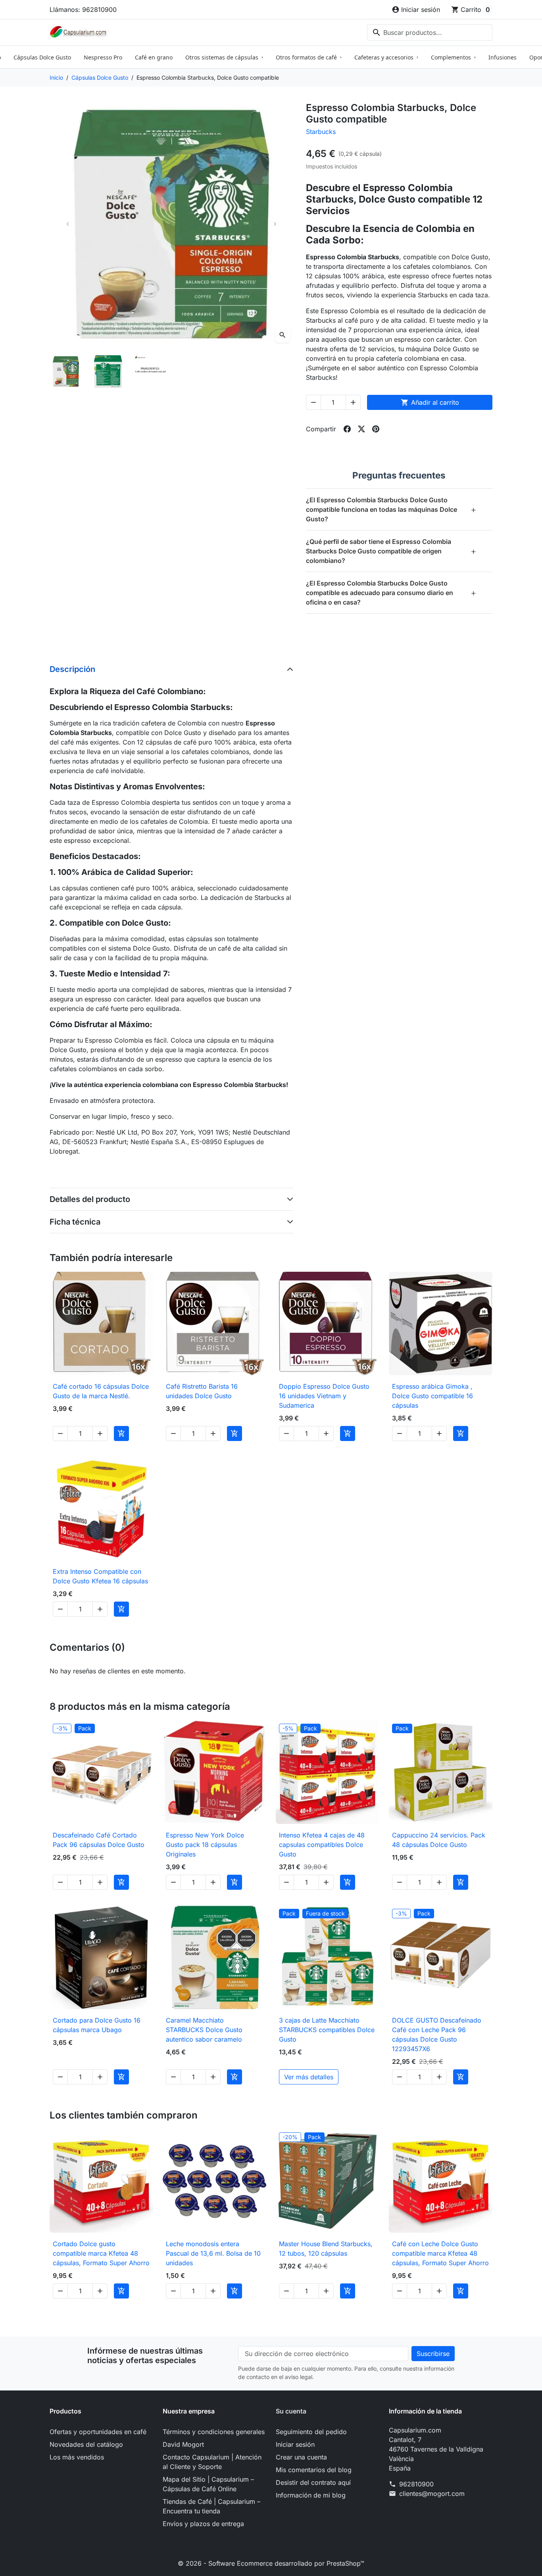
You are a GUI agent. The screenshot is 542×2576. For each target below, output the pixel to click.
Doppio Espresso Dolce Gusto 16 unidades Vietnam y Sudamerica (324, 1396)
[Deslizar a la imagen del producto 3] (150, 371)
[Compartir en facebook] (347, 429)
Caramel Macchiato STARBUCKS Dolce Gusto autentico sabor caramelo (204, 2030)
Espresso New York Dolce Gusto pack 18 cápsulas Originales (205, 1845)
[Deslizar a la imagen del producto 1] (66, 371)
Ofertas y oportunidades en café (98, 2432)
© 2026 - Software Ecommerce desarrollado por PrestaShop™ (271, 2563)
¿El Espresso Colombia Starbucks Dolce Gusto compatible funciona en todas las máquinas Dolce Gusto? (391, 509)
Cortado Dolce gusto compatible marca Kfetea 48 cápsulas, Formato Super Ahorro (101, 2253)
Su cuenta (291, 2411)
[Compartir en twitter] (361, 429)
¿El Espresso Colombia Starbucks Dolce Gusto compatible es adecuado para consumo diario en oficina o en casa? (391, 593)
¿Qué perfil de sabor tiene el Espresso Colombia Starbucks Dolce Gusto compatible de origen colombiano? (391, 551)
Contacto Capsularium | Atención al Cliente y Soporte (212, 2462)
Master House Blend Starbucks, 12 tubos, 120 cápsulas (326, 2249)
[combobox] (430, 33)
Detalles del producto (90, 1199)
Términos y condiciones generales (214, 2432)
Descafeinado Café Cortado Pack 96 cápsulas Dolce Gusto (99, 1840)
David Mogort (183, 2444)
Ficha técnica (75, 1222)
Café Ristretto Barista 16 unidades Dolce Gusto (202, 1391)
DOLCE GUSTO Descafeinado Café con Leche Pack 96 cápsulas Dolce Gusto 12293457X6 (437, 2034)
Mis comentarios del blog (314, 2470)
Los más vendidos (77, 2457)
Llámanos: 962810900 (83, 10)
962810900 (416, 2484)
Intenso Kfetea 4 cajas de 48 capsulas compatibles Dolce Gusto (322, 1845)
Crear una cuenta (301, 2457)
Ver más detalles (309, 2077)
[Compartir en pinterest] (376, 429)
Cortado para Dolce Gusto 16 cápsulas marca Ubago (97, 2025)
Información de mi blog (311, 2495)
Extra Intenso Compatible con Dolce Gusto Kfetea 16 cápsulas (100, 1576)
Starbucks (321, 132)
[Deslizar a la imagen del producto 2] (108, 371)
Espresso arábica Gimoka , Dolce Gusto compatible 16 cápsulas (432, 1396)
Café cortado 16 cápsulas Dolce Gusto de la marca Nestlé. (101, 1391)
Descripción (72, 669)
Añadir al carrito (430, 402)
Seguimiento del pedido (311, 2432)
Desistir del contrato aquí (313, 2482)
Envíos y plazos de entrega (203, 2524)
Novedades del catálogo (86, 2444)
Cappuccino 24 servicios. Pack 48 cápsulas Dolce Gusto (439, 1840)
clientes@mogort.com (432, 2494)
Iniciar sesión (295, 2444)
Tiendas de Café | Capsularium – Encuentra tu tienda (211, 2506)
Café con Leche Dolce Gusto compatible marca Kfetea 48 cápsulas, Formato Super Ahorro (440, 2253)
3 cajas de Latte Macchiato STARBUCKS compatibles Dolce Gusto (327, 2030)
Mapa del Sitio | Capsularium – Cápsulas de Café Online (208, 2484)
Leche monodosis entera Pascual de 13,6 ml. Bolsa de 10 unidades (213, 2253)
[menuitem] (42, 57)
